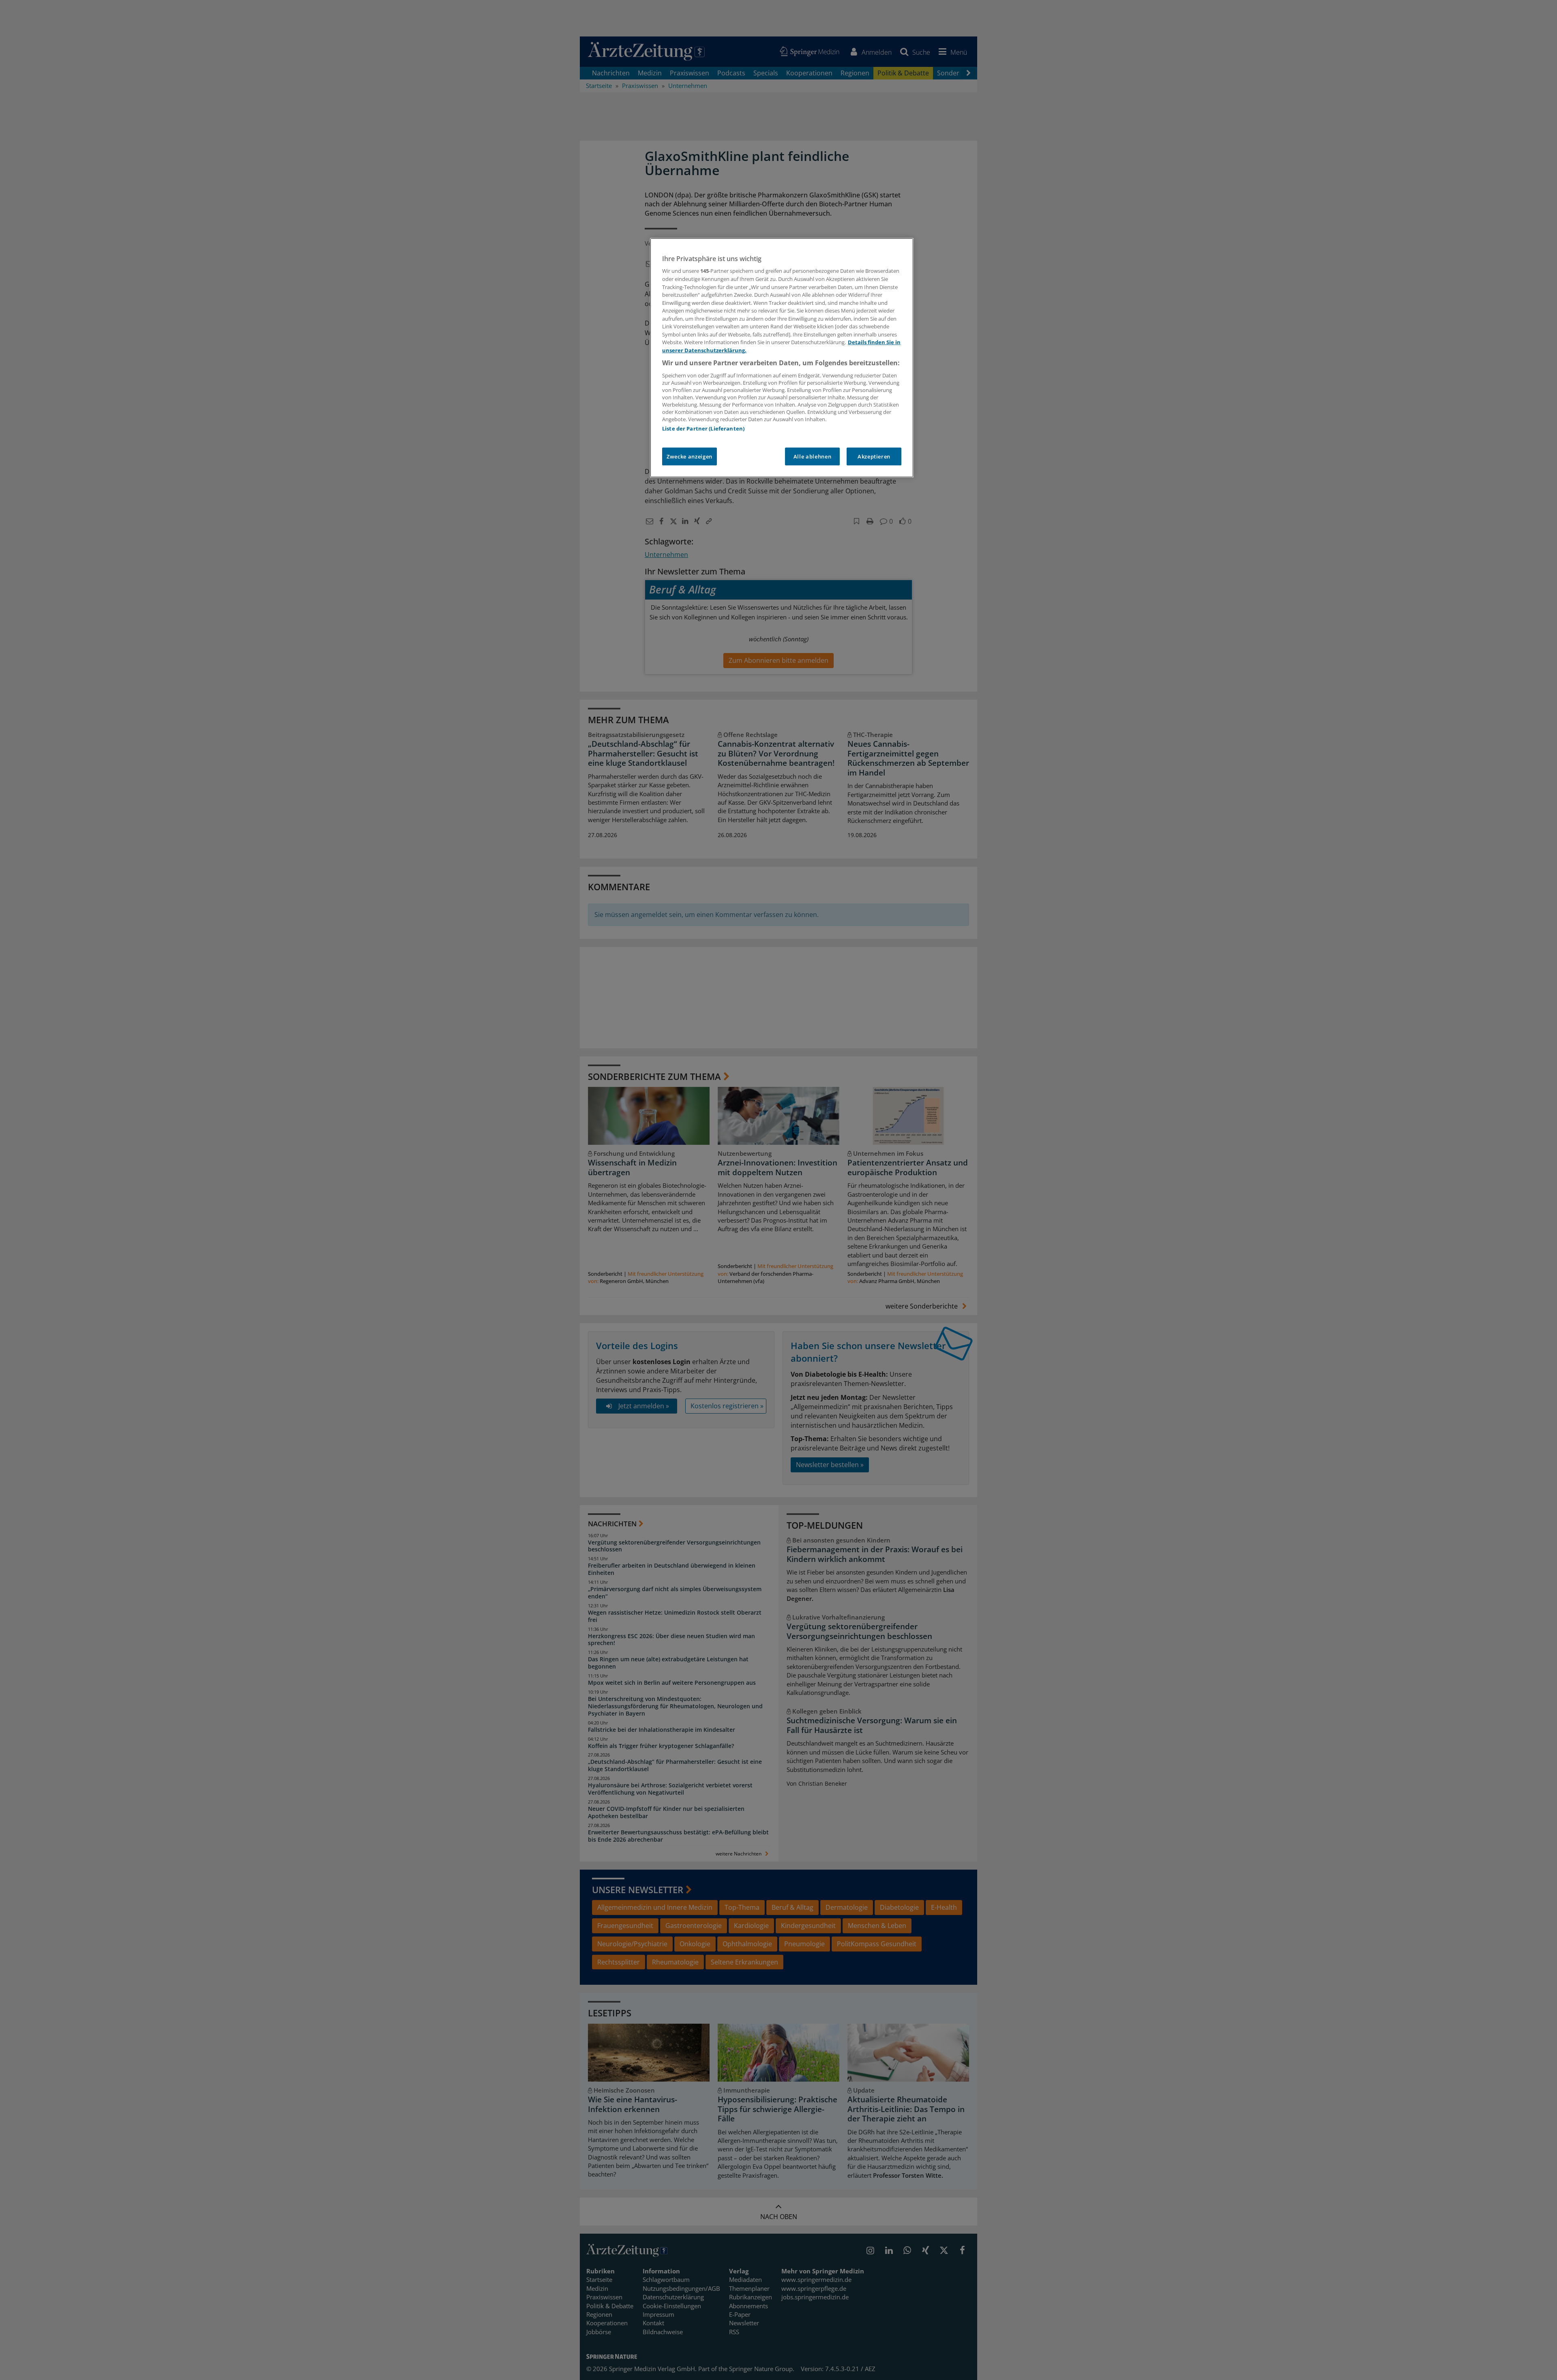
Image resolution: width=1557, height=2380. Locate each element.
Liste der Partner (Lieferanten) (703, 428)
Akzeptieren (874, 456)
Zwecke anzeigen (689, 456)
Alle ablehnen (812, 456)
